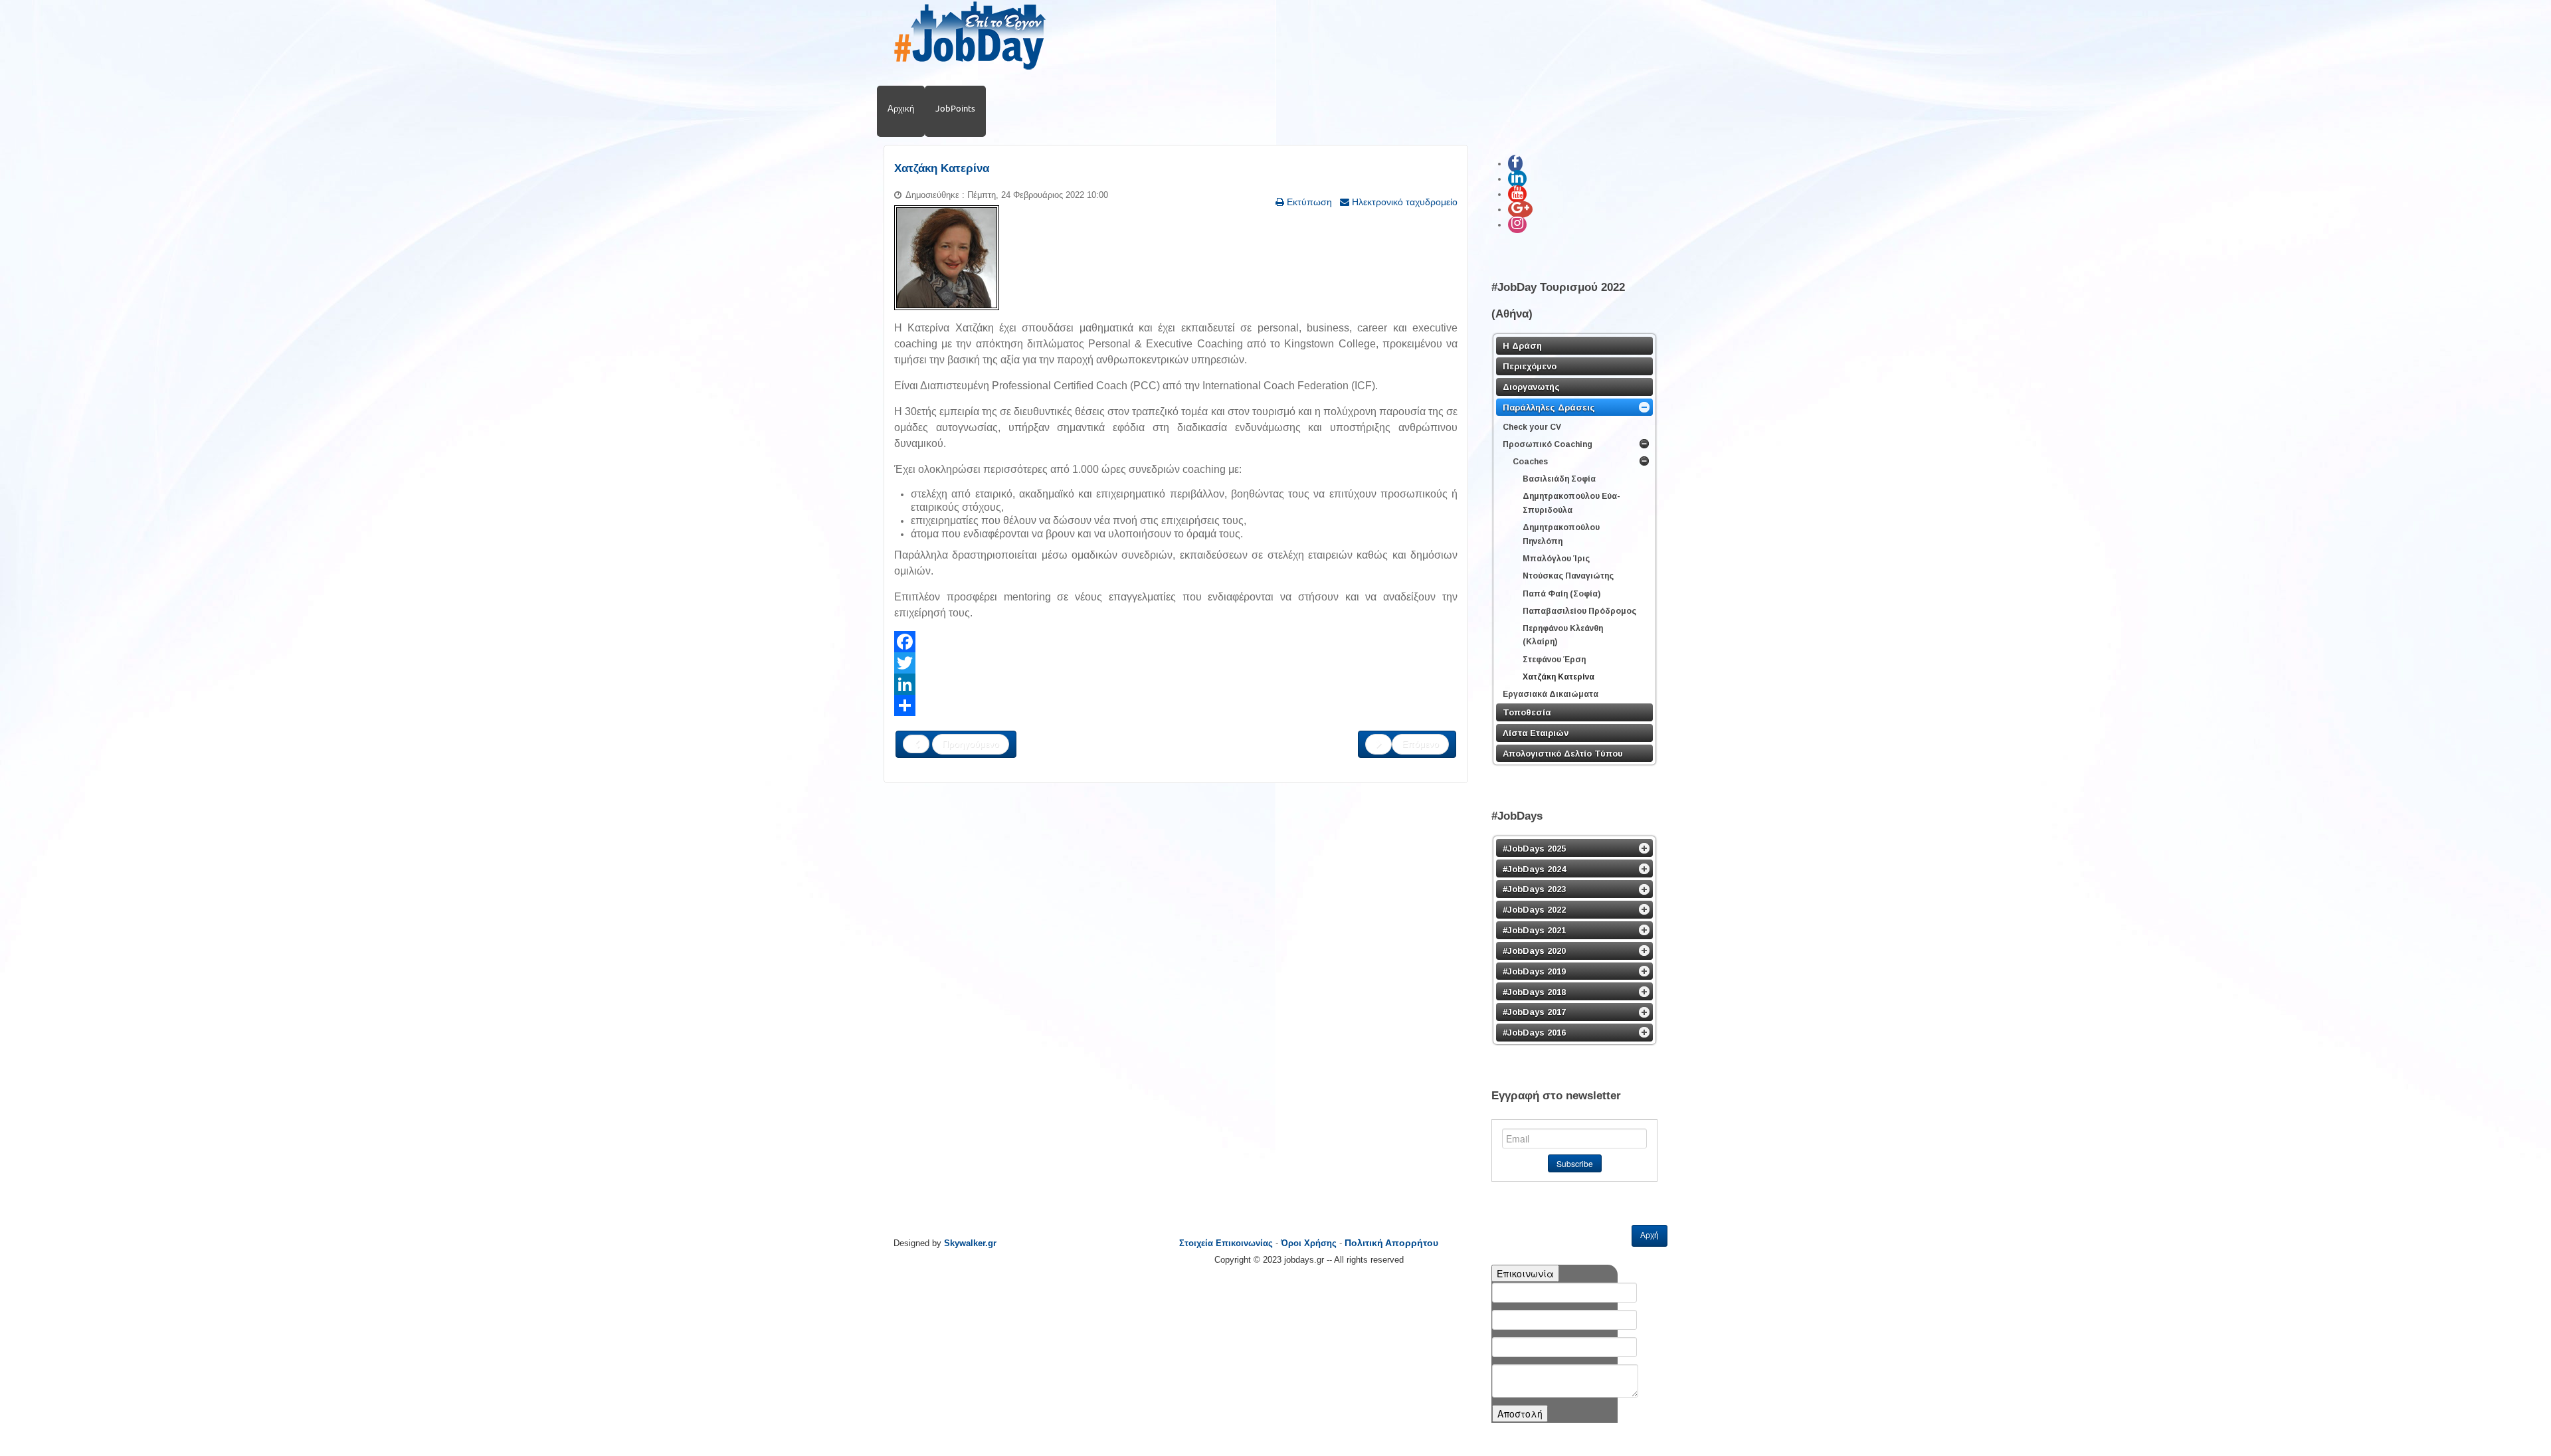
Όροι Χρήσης (1309, 1243)
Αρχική (901, 108)
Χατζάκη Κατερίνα (942, 168)
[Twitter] (1176, 663)
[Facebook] (1176, 642)
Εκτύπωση (1308, 202)
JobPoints (955, 108)
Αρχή (1650, 1235)
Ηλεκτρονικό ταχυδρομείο (1403, 202)
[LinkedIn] (1176, 684)
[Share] (1176, 705)
